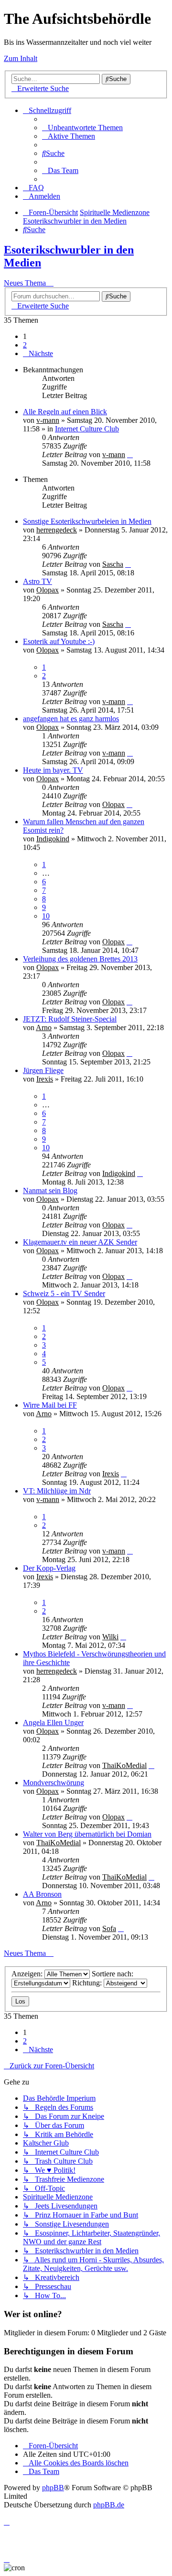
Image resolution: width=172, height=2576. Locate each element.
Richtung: (88, 1983)
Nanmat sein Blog (50, 1191)
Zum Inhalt (21, 58)
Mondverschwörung (54, 1783)
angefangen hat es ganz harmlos (71, 719)
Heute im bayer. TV (53, 770)
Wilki (110, 1637)
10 (46, 916)
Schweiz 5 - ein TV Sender (64, 1293)
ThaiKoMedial (124, 1765)
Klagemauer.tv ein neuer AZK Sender (80, 1242)
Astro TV (38, 581)
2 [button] (25, 345)
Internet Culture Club (87, 429)
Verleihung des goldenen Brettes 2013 (80, 959)
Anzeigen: (28, 1974)
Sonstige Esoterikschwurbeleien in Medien (87, 521)
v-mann (48, 420)
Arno (44, 1027)
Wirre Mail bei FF (50, 1405)
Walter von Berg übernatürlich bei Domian (87, 1834)
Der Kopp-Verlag (49, 1568)
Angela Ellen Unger (53, 1722)
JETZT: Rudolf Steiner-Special (70, 1019)
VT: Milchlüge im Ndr (57, 1491)
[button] (38, 353)
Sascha (113, 564)
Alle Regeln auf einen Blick (65, 412)
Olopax (48, 590)
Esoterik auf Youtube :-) (59, 641)
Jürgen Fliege (43, 1070)
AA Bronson (42, 1894)
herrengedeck (57, 530)
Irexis (45, 1079)
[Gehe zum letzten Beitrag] (130, 455)
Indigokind (53, 839)
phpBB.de (109, 2505)
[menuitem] (82, 128)
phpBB (53, 2488)
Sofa (109, 1928)
